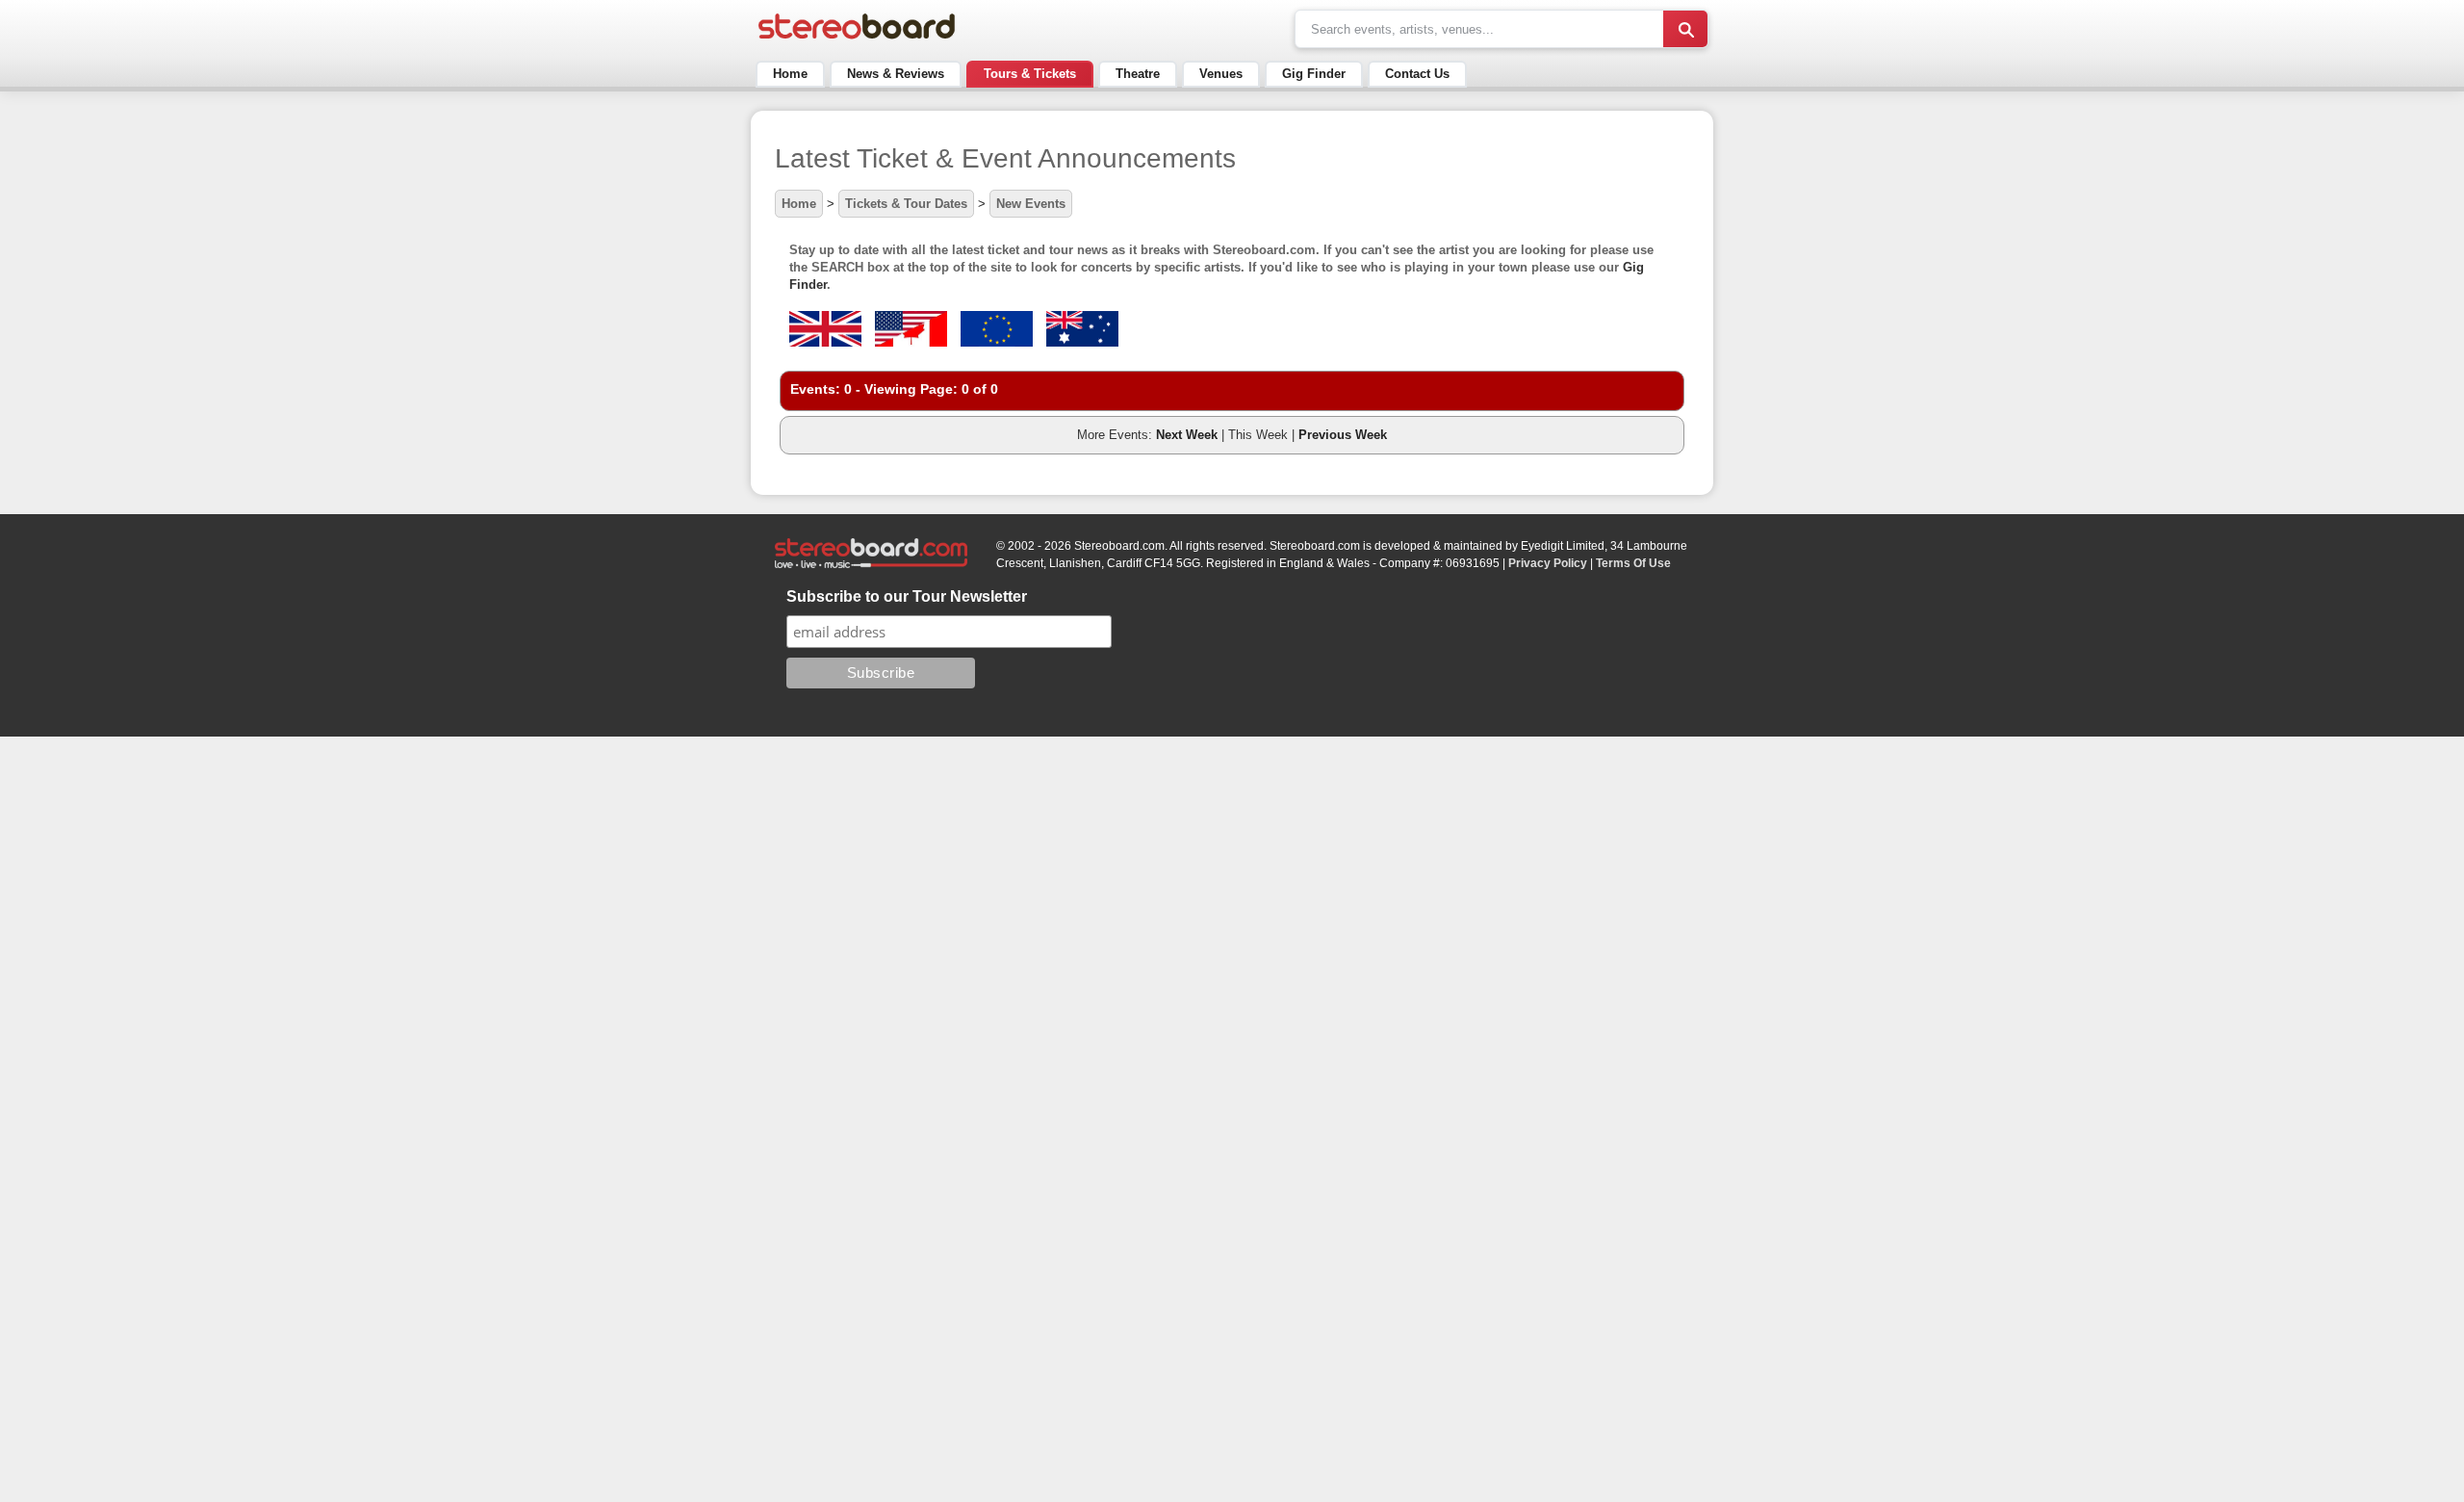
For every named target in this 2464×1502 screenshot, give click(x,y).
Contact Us (1417, 74)
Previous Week (1343, 435)
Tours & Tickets (1030, 74)
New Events (1031, 204)
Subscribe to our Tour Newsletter (907, 596)
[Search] (1685, 29)
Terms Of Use (1633, 563)
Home (790, 74)
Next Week (1187, 435)
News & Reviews (896, 74)
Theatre (1138, 74)
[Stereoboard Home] (857, 39)
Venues (1221, 74)
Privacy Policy (1548, 563)
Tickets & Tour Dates (906, 204)
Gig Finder (1314, 74)
